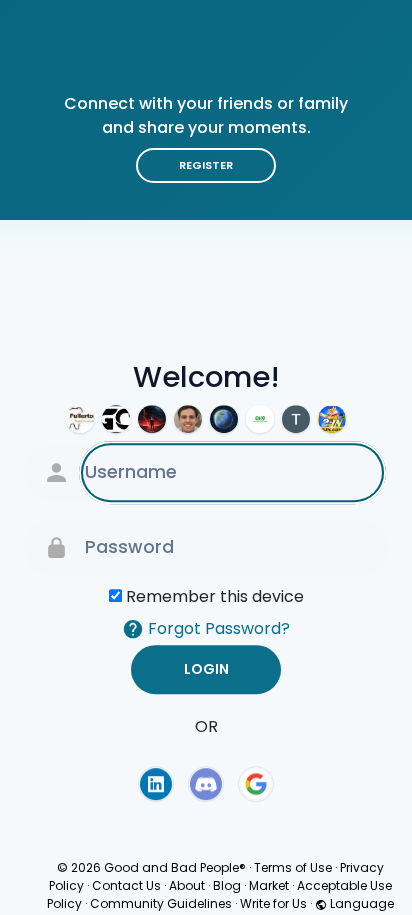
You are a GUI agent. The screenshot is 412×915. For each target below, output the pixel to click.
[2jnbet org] (332, 419)
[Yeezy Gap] (152, 419)
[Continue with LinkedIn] (156, 784)
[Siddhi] (224, 419)
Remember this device (215, 596)
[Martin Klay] (188, 419)
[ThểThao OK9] (260, 419)
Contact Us (126, 885)
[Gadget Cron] (116, 419)
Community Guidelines (161, 903)
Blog (227, 885)
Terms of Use (293, 867)
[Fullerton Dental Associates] (80, 419)
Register (206, 165)
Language (360, 903)
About (187, 885)
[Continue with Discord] (206, 784)
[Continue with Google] (256, 784)
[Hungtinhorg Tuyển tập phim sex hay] (296, 419)
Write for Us (273, 903)
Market (269, 885)
